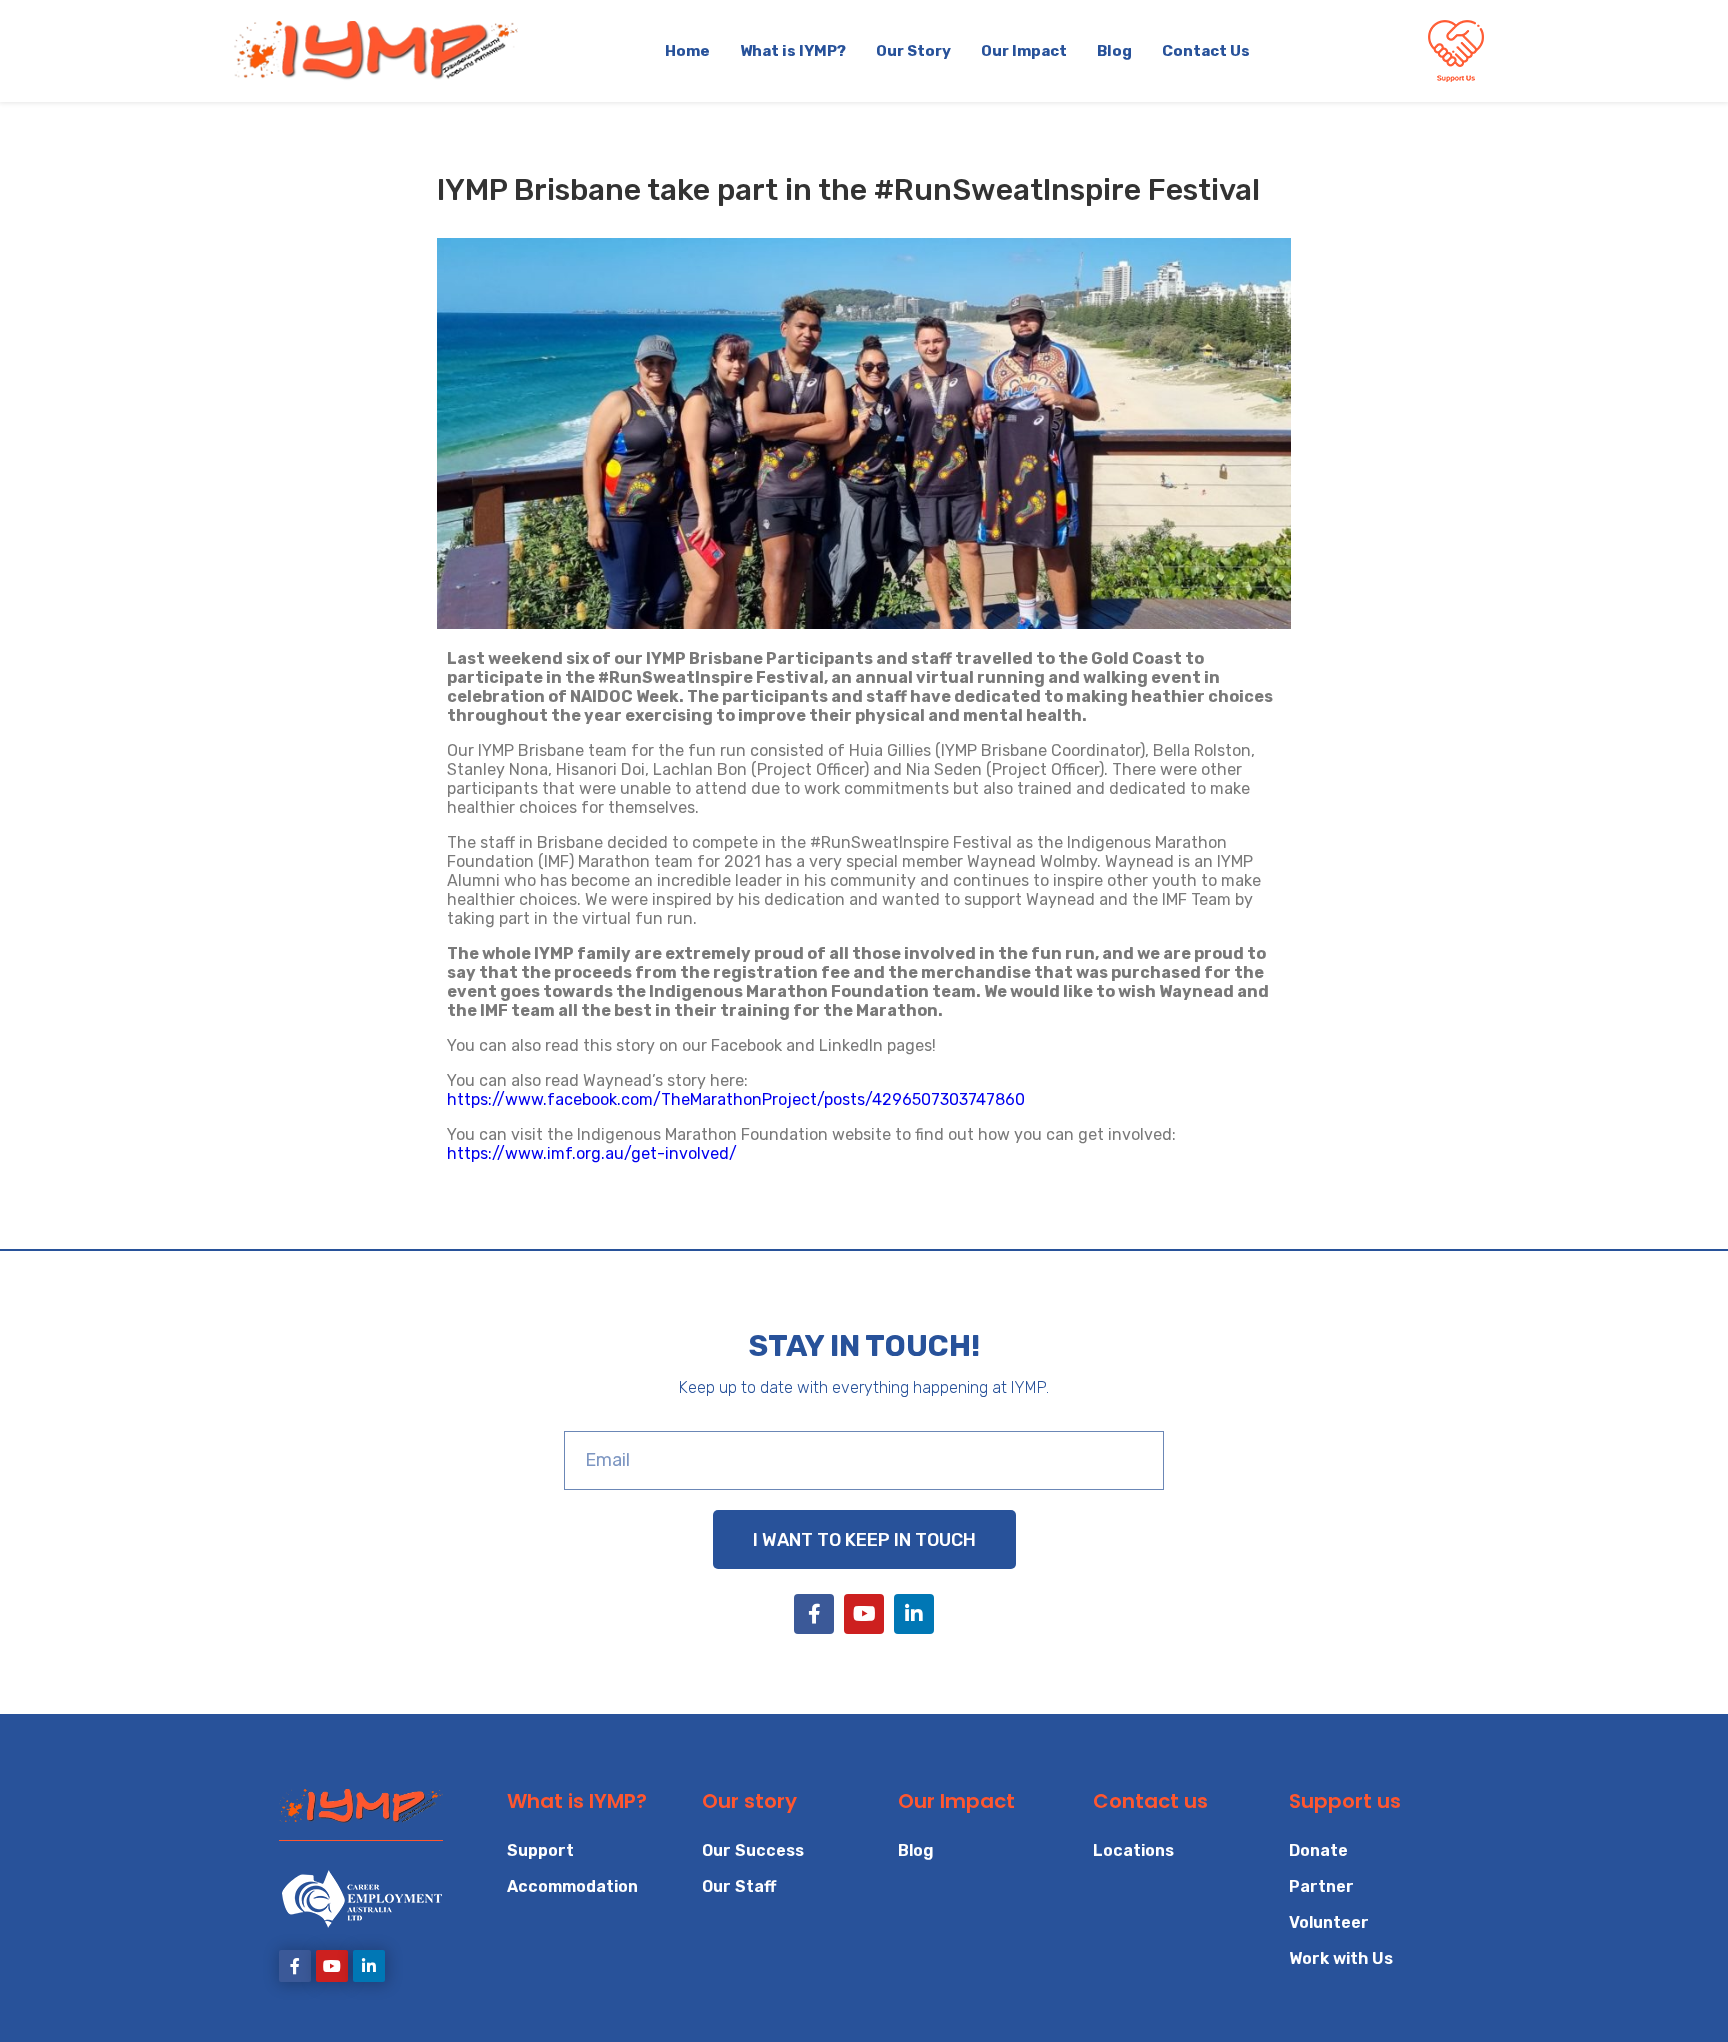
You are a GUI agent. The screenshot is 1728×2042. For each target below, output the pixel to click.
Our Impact (1024, 51)
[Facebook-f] (814, 1614)
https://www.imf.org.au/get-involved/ (592, 1153)
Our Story (913, 51)
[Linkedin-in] (914, 1614)
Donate (1318, 1850)
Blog (1114, 51)
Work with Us (1341, 1958)
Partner (1321, 1886)
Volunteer (1329, 1922)
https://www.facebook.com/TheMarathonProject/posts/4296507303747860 (736, 1099)
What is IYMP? (793, 51)
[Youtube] (864, 1614)
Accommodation (572, 1886)
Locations (1133, 1850)
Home (687, 51)
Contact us (1150, 1801)
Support (540, 1850)
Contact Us (1206, 51)
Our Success (753, 1850)
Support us (1345, 1801)
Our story (749, 1801)
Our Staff (739, 1886)
